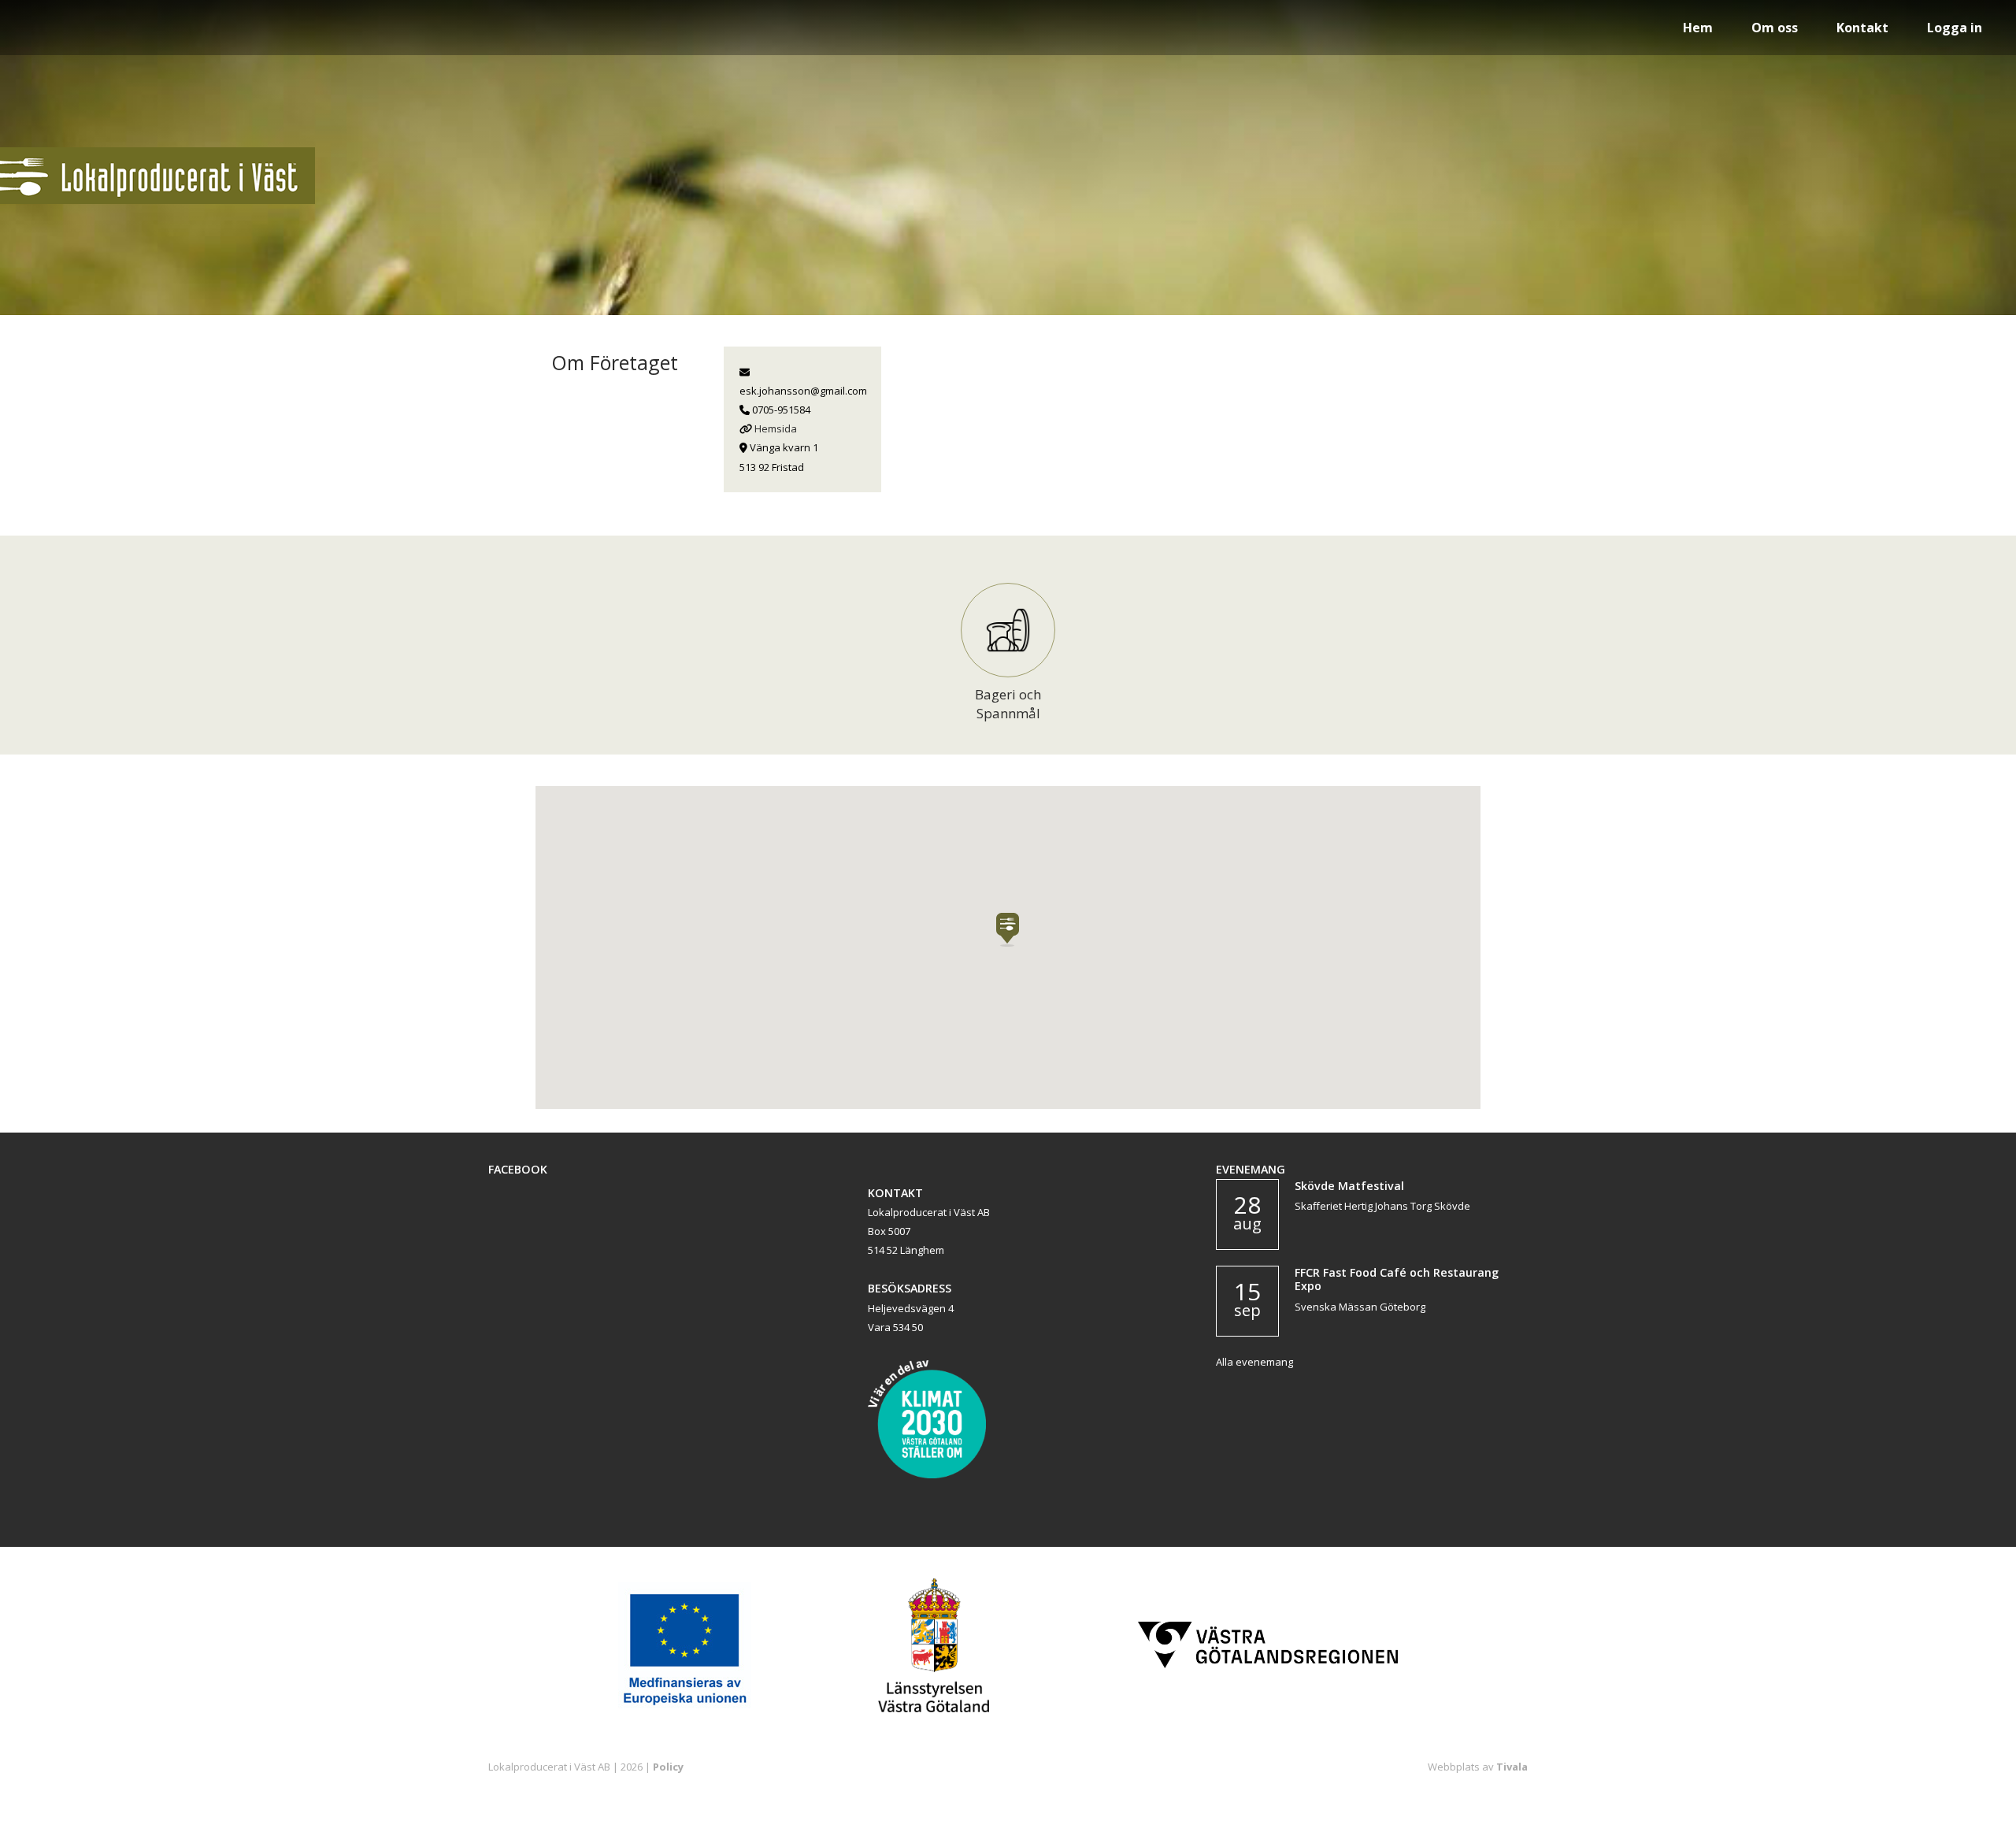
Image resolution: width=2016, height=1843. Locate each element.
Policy (668, 1767)
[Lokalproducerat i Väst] (157, 200)
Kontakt (1862, 28)
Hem (1698, 28)
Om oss (1775, 28)
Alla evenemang (1254, 1362)
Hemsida (776, 428)
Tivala (1512, 1767)
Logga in (1955, 28)
